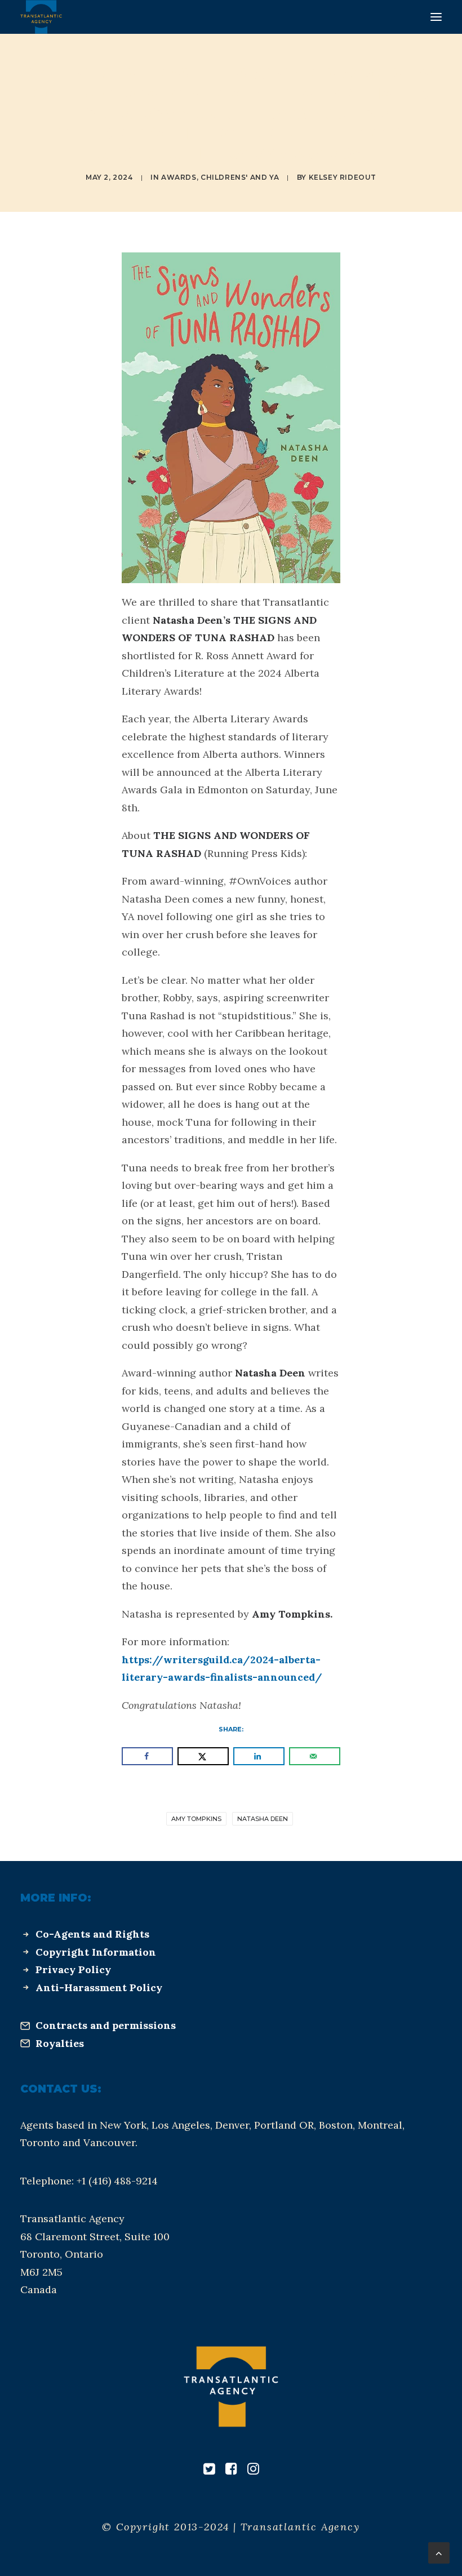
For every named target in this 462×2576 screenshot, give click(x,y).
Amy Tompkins (196, 1819)
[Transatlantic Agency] (41, 17)
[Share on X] (203, 1756)
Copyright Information (96, 1952)
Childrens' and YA (240, 177)
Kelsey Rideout (343, 177)
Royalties (60, 2043)
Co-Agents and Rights (92, 1934)
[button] (436, 17)
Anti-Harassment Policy (99, 1987)
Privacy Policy (73, 1969)
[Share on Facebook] (147, 1756)
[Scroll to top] (439, 2552)
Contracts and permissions (106, 2025)
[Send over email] (315, 1756)
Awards (179, 177)
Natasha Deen (263, 1819)
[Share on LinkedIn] (259, 1756)
